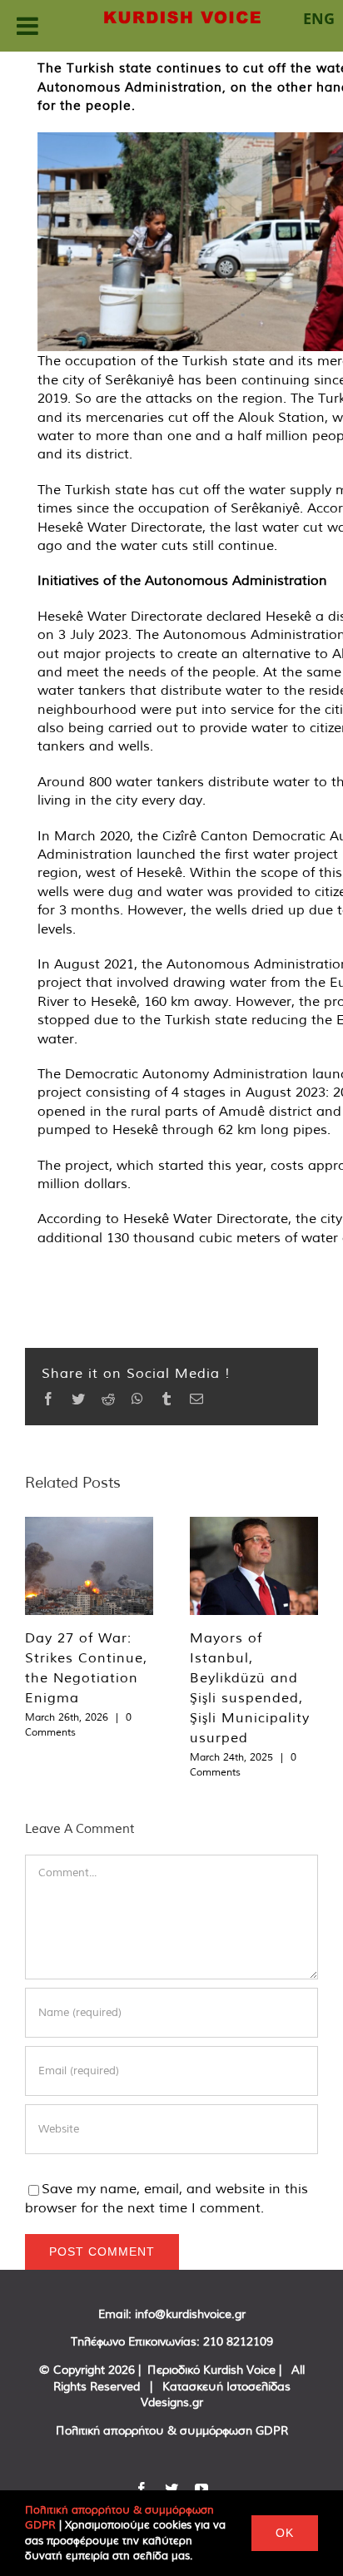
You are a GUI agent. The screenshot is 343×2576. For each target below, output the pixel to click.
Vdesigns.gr (172, 2402)
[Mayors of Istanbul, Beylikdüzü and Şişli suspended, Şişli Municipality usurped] (254, 1566)
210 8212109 (238, 2341)
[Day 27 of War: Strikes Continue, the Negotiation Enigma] (89, 1566)
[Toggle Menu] (27, 26)
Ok (285, 2533)
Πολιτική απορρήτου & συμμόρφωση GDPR (172, 2430)
